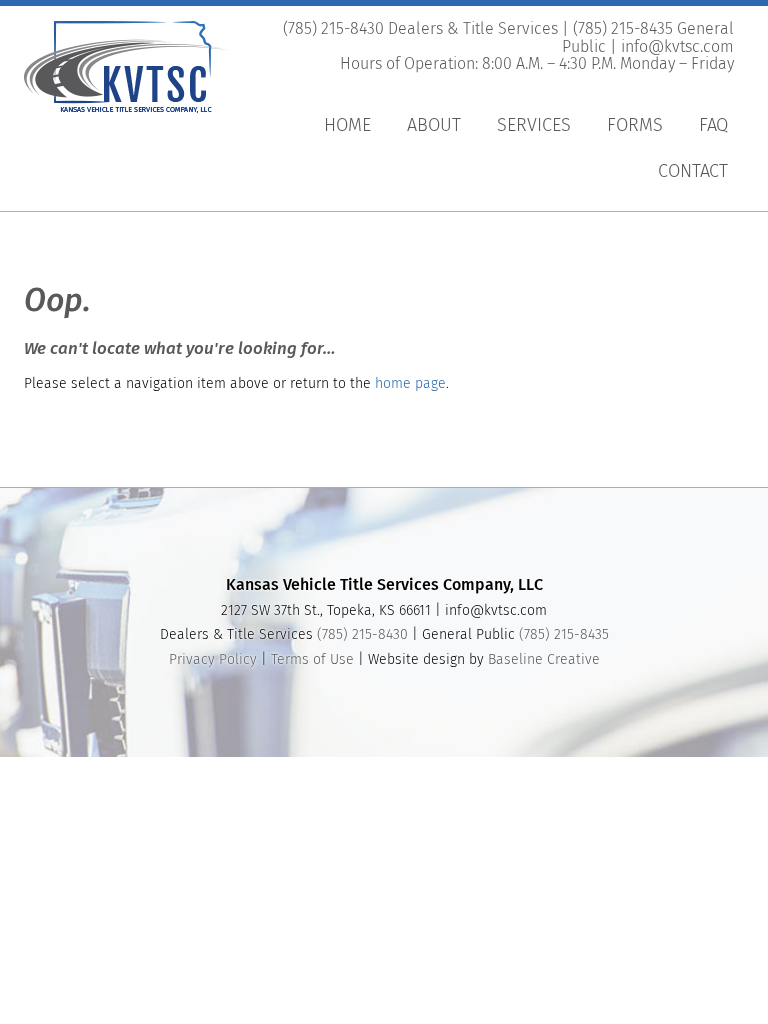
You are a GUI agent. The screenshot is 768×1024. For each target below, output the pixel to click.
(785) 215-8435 (564, 635)
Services (534, 126)
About (434, 126)
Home (347, 126)
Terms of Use (312, 660)
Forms (635, 126)
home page (410, 384)
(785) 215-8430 (362, 635)
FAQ (713, 126)
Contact (693, 172)
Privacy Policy (213, 660)
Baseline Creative (544, 660)
